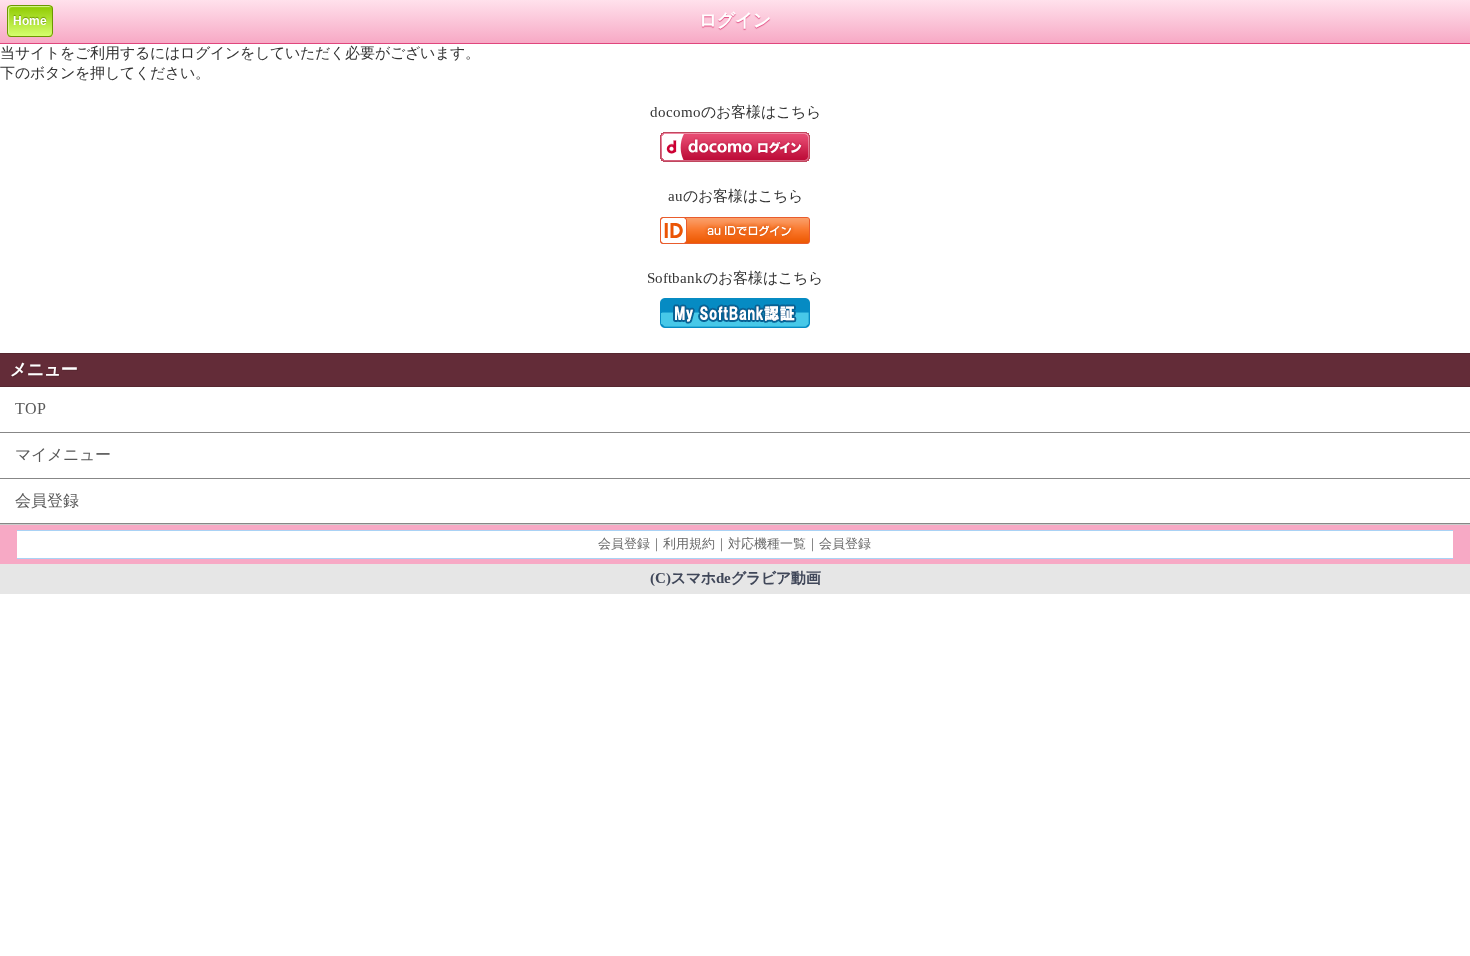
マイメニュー (63, 454)
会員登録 (47, 500)
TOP (30, 408)
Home (30, 21)
